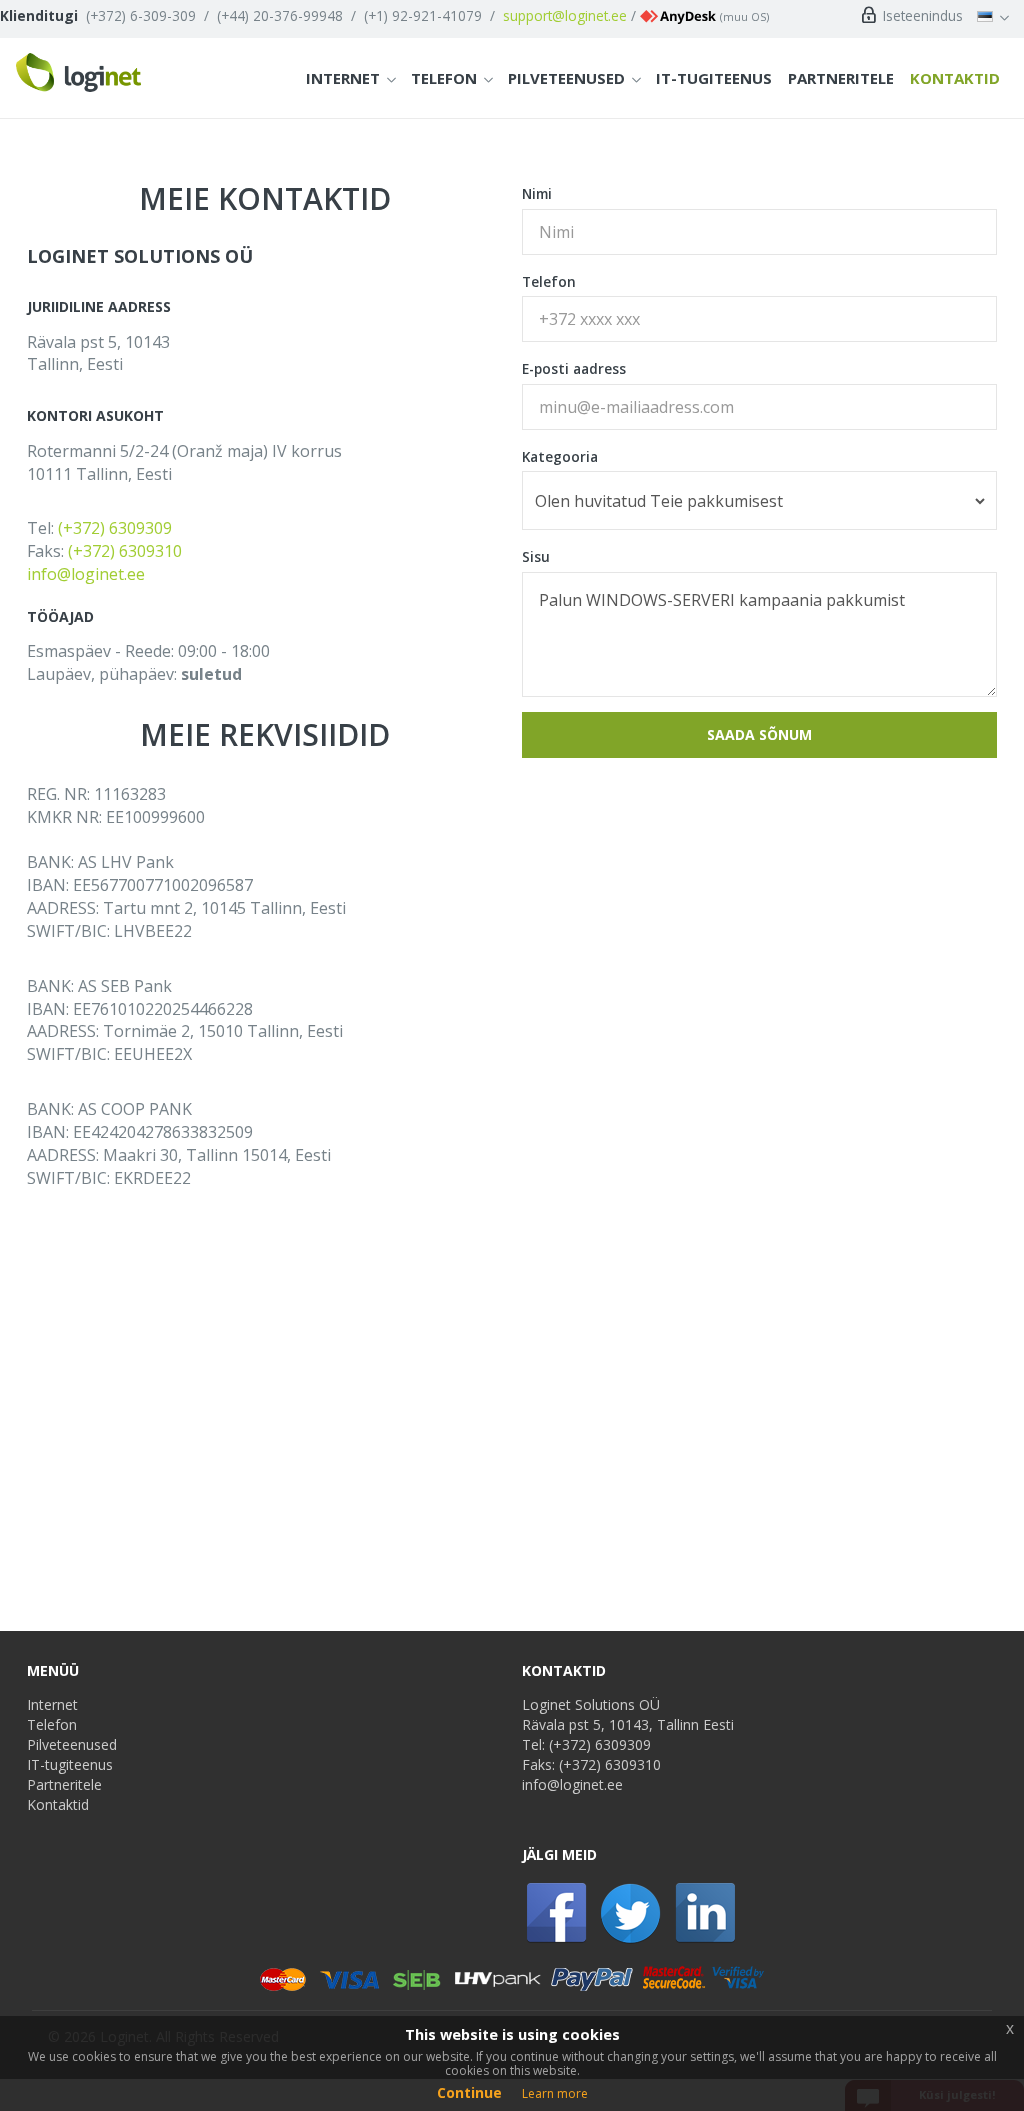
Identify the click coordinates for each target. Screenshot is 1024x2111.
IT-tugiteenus (714, 78)
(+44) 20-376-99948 (280, 15)
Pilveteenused (566, 78)
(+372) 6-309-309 (141, 15)
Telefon (444, 78)
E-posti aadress (574, 368)
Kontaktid (955, 78)
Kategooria (560, 456)
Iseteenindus (921, 15)
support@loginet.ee (565, 15)
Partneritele (841, 78)
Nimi (537, 193)
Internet (343, 78)
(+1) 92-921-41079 (423, 15)
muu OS (744, 16)
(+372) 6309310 (125, 551)
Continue (469, 2092)
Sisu (536, 556)
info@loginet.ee (86, 574)
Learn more (555, 2093)
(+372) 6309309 (115, 528)
